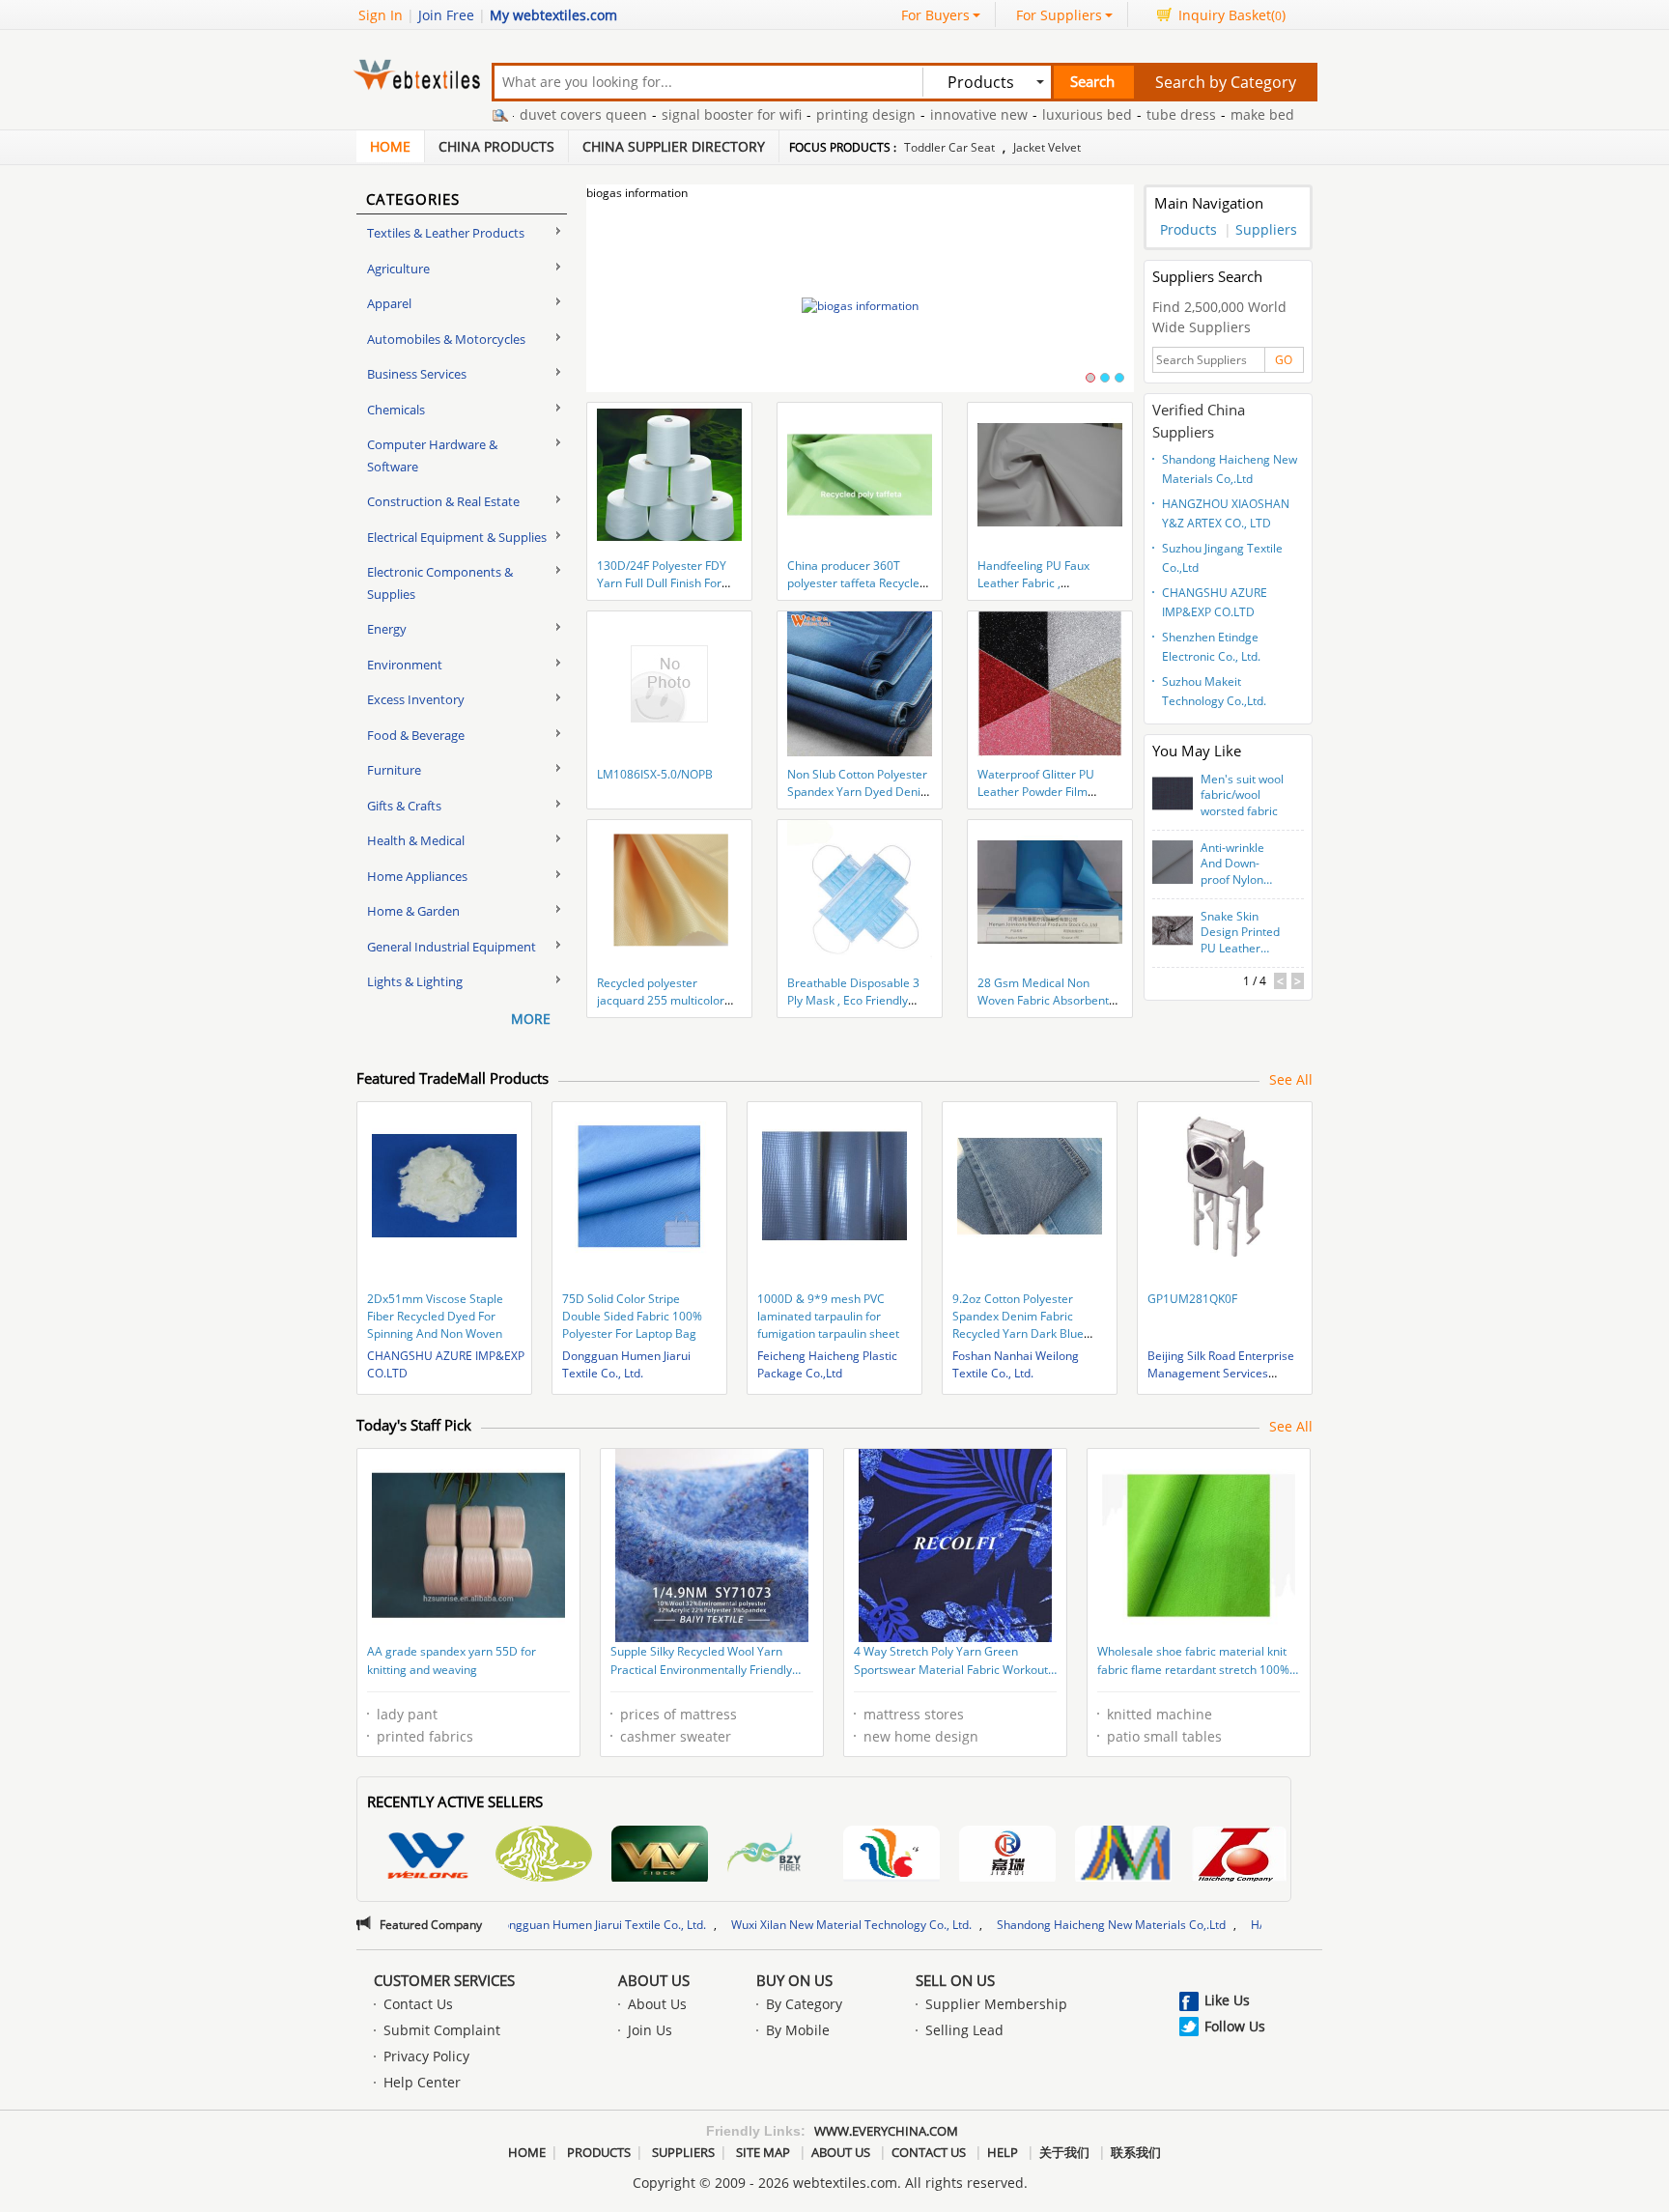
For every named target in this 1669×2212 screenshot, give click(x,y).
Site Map (763, 2152)
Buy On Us (794, 1980)
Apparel (389, 303)
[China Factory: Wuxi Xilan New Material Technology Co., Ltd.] (1123, 1856)
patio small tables (1164, 1736)
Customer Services (444, 1980)
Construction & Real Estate (443, 501)
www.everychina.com (886, 2131)
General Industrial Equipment (452, 947)
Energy (387, 629)
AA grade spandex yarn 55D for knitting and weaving (452, 1661)
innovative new (921, 114)
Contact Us (418, 2004)
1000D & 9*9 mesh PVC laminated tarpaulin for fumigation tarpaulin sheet (828, 1316)
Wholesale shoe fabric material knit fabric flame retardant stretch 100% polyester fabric (1193, 1662)
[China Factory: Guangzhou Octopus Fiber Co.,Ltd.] (776, 1854)
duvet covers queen (525, 114)
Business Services (417, 374)
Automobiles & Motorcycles (446, 339)
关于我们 (1064, 2152)
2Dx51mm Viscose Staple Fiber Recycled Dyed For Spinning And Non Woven (435, 1316)
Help (1003, 2152)
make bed (1204, 114)
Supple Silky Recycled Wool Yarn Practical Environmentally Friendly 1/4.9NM (701, 1662)
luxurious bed (1029, 114)
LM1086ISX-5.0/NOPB (655, 774)
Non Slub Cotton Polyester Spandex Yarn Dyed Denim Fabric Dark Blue (859, 792)
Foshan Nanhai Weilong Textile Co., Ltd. (1016, 1364)
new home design (921, 1736)
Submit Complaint (442, 2030)
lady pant (407, 1714)
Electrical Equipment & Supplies (457, 537)
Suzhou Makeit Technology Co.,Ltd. (1214, 691)
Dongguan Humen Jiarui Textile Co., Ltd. (626, 1364)
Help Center (422, 2082)
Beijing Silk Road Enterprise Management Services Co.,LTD (1221, 1373)
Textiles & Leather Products (446, 233)
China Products (496, 146)
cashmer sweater (676, 1736)
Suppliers (1266, 229)
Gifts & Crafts (404, 806)
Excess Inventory (416, 699)
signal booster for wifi (674, 114)
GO (1284, 360)
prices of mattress (679, 1714)
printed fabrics (425, 1736)
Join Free (446, 15)
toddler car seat (949, 147)
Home (390, 146)
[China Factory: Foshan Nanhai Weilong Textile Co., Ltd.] (428, 1856)
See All (1291, 1079)
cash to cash (1291, 114)
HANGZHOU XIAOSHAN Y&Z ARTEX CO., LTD (1226, 513)
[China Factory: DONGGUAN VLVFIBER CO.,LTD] (660, 1856)
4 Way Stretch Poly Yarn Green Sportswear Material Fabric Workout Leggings (951, 1662)
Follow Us (1235, 2026)
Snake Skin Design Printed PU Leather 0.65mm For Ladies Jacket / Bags (1240, 933)
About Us (654, 1980)
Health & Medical (416, 840)
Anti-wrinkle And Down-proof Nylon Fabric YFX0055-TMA (1244, 865)
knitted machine (1160, 1714)
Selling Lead (964, 2030)
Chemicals (396, 410)
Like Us (1227, 2000)
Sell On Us (955, 1980)
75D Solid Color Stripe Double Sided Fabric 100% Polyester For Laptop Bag (632, 1316)
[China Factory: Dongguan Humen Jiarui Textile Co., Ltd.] (1007, 1856)
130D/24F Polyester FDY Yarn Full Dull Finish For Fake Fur (662, 583)
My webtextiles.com (553, 15)
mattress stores (914, 1714)
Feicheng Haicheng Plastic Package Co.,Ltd (827, 1364)
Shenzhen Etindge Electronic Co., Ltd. (1211, 647)
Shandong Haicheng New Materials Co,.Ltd (1230, 469)
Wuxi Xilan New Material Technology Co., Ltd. (735, 1925)
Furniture (394, 770)
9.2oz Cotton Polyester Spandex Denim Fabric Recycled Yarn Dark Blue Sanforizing (1018, 1325)
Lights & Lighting (415, 981)
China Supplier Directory (674, 146)
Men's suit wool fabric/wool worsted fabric (1242, 796)
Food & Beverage (416, 735)
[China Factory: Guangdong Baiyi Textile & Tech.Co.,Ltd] (544, 1856)
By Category (804, 2004)
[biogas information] (860, 306)
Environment (405, 665)
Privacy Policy (426, 2056)
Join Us (650, 2030)
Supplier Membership (996, 2004)
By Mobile (798, 2030)
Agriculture (398, 269)
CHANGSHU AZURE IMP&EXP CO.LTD (1215, 602)
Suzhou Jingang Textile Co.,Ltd (1222, 558)
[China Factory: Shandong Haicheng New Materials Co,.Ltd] (1239, 1856)
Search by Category (1226, 82)
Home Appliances (417, 876)
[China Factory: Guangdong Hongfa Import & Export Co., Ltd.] (891, 1856)
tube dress (1123, 114)
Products (1188, 229)
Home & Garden (413, 911)
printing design (808, 114)
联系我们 (1136, 2152)
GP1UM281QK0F (1192, 1299)
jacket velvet (1047, 147)
